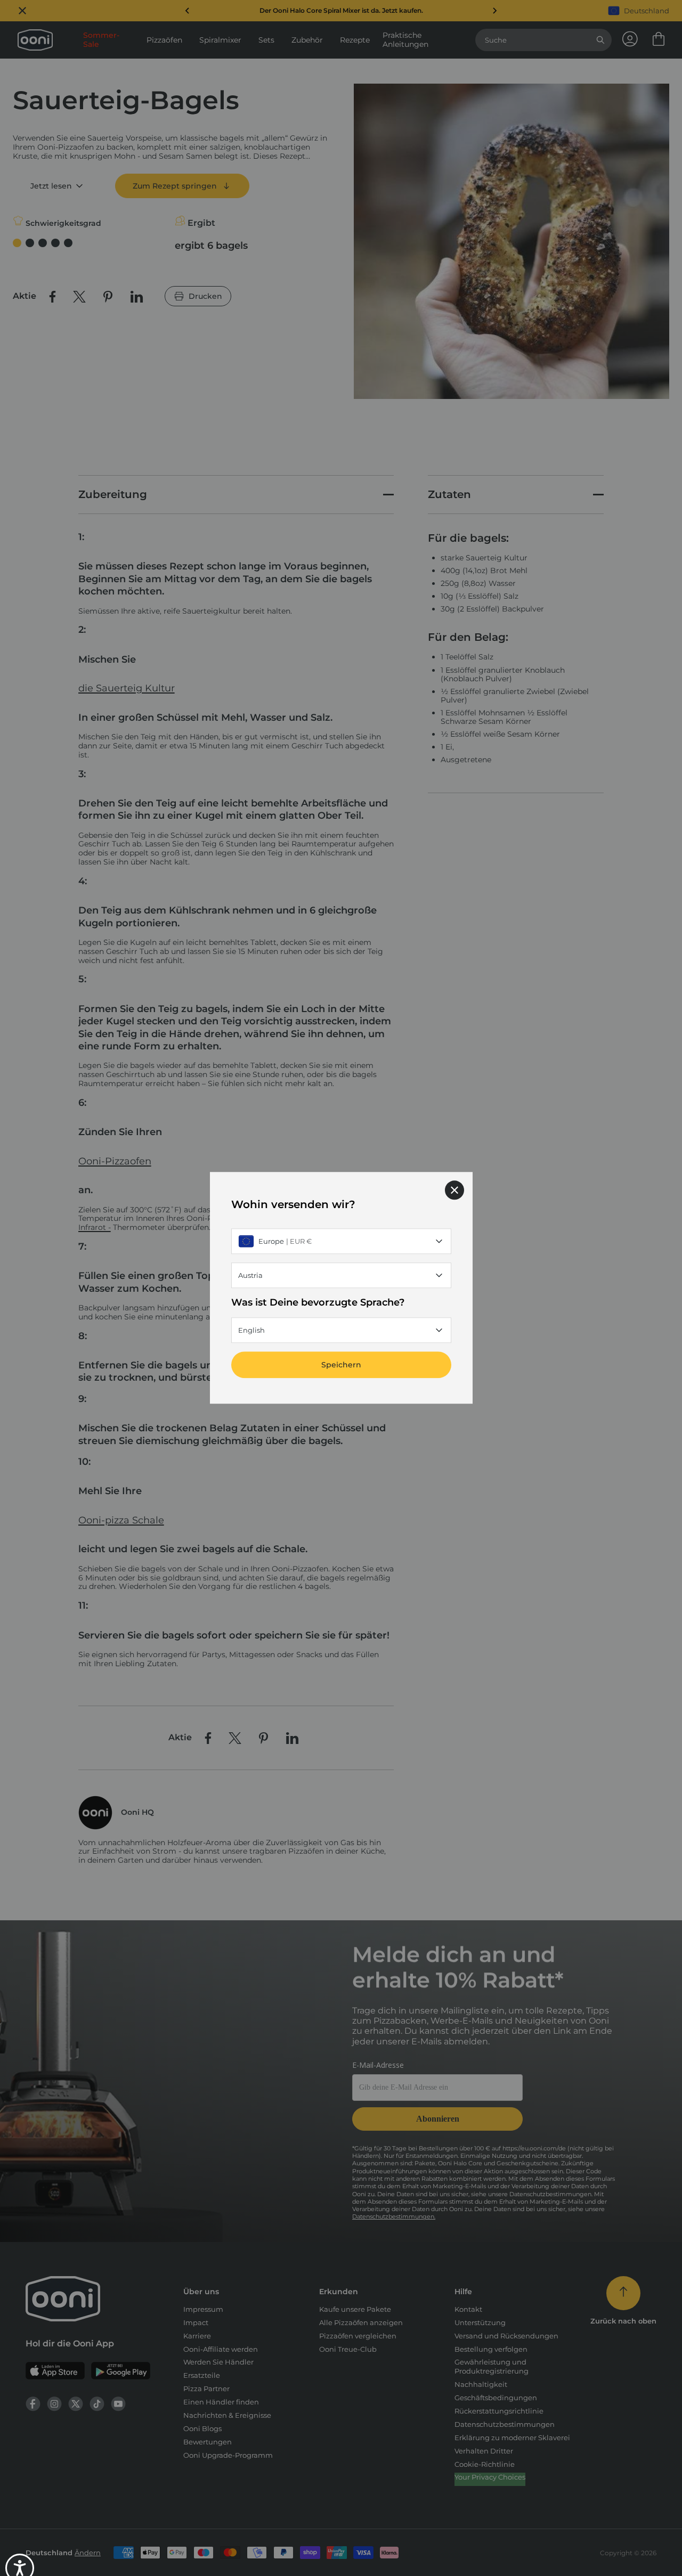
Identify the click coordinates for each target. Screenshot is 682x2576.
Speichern (341, 1365)
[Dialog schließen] (454, 1190)
